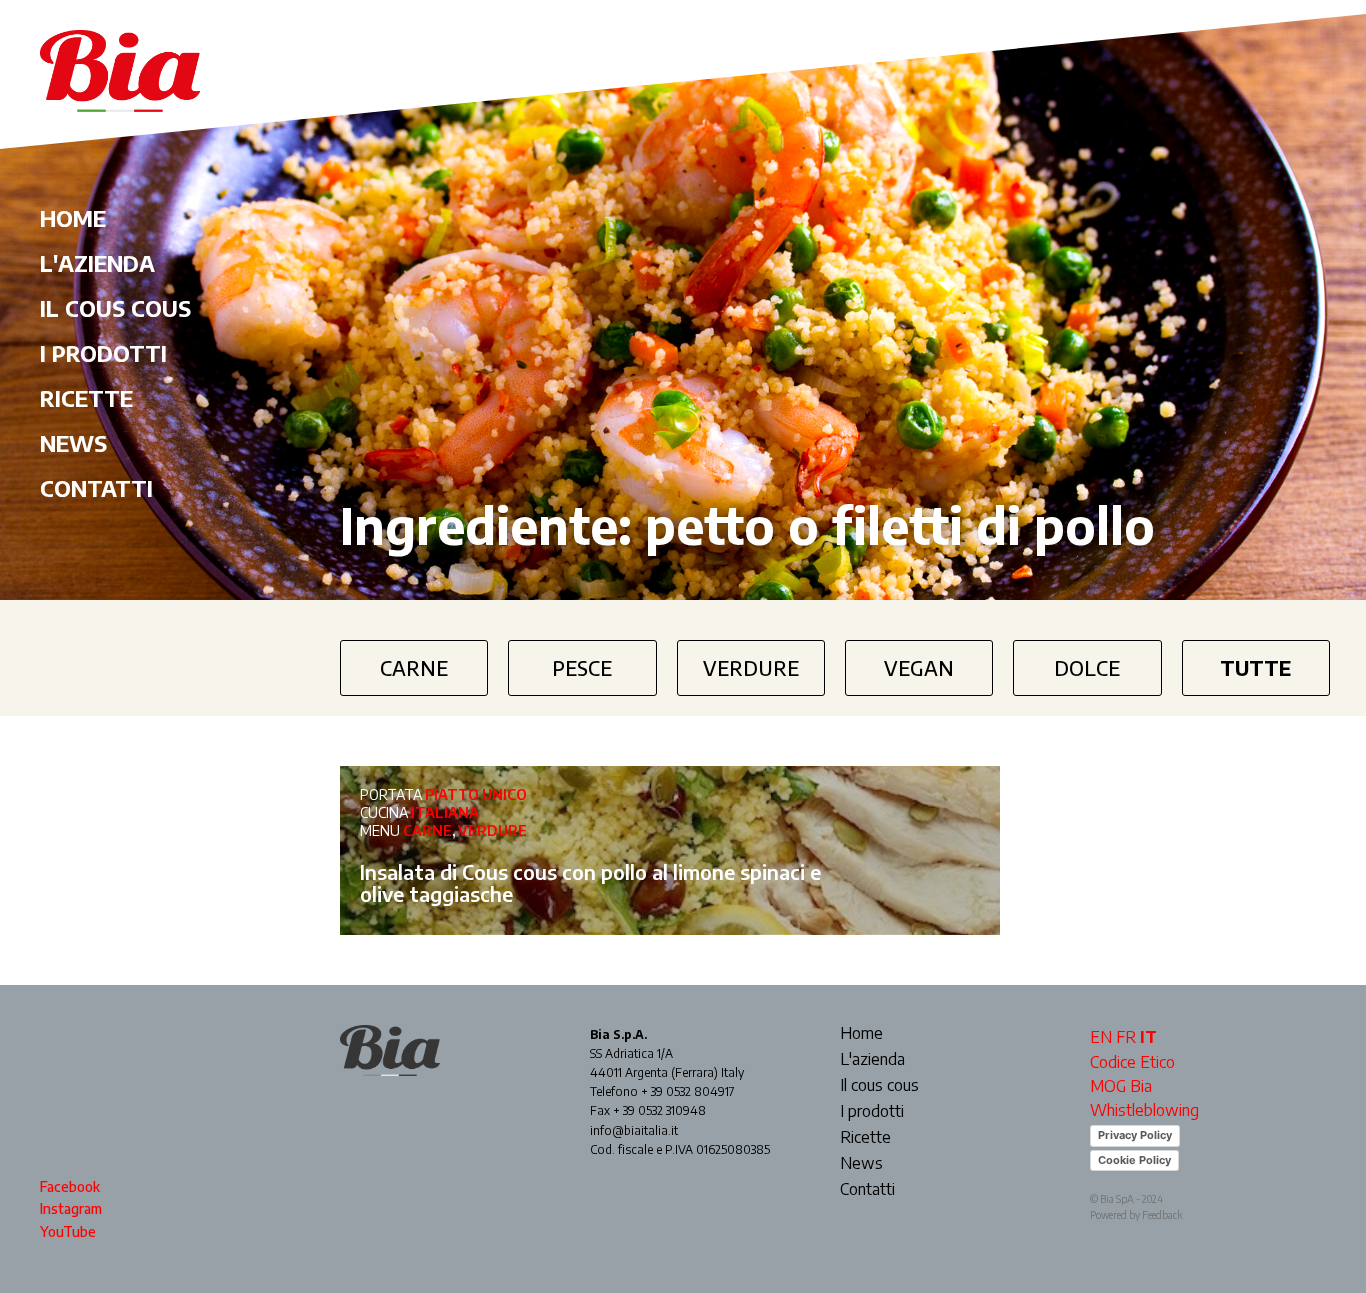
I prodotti (103, 353)
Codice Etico (1132, 1062)
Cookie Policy (1134, 1160)
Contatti (96, 488)
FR (1126, 1037)
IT (1148, 1037)
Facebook (70, 1186)
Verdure (751, 667)
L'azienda (97, 263)
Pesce (582, 667)
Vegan (919, 667)
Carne (414, 667)
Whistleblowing (1144, 1110)
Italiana (445, 812)
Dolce (1087, 667)
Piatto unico (476, 794)
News (73, 443)
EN (1101, 1037)
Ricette (86, 398)
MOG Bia (1121, 1086)
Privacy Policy (1135, 1135)
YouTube (68, 1231)
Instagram (71, 1208)
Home (73, 218)
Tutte (1255, 667)
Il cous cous (115, 308)
